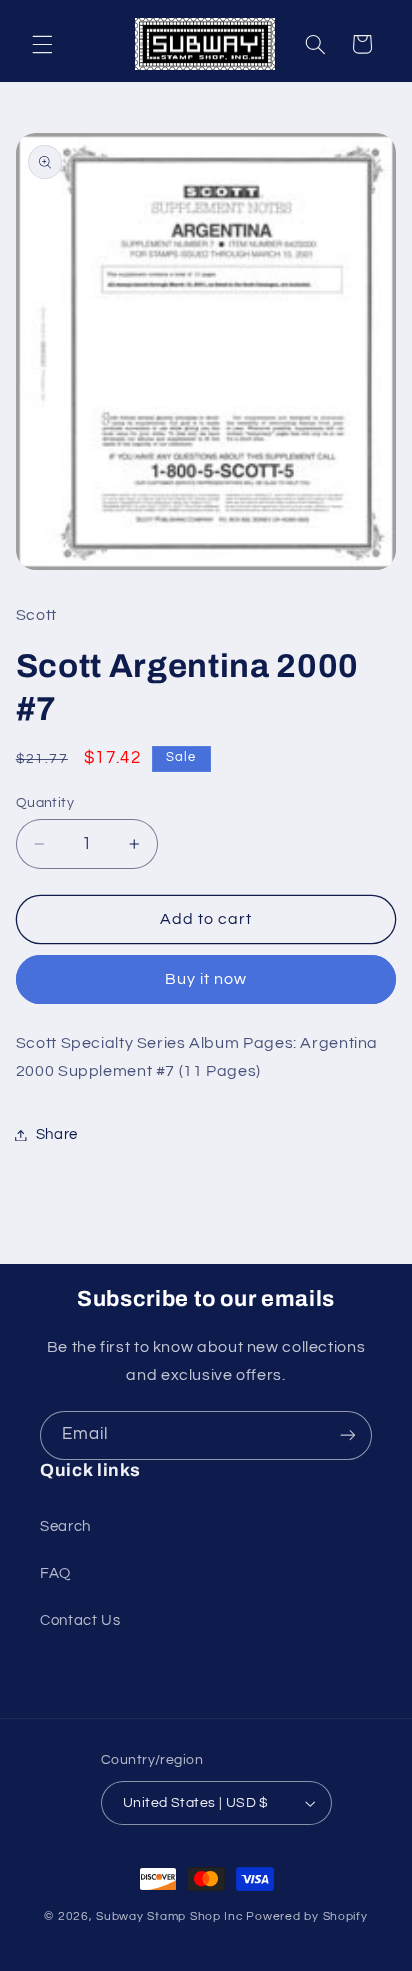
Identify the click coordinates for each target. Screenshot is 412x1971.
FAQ (55, 1573)
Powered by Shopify (306, 1916)
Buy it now (206, 979)
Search (65, 1526)
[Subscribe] (348, 1435)
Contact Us (80, 1620)
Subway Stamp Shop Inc (169, 1916)
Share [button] (57, 1134)
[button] (42, 44)
